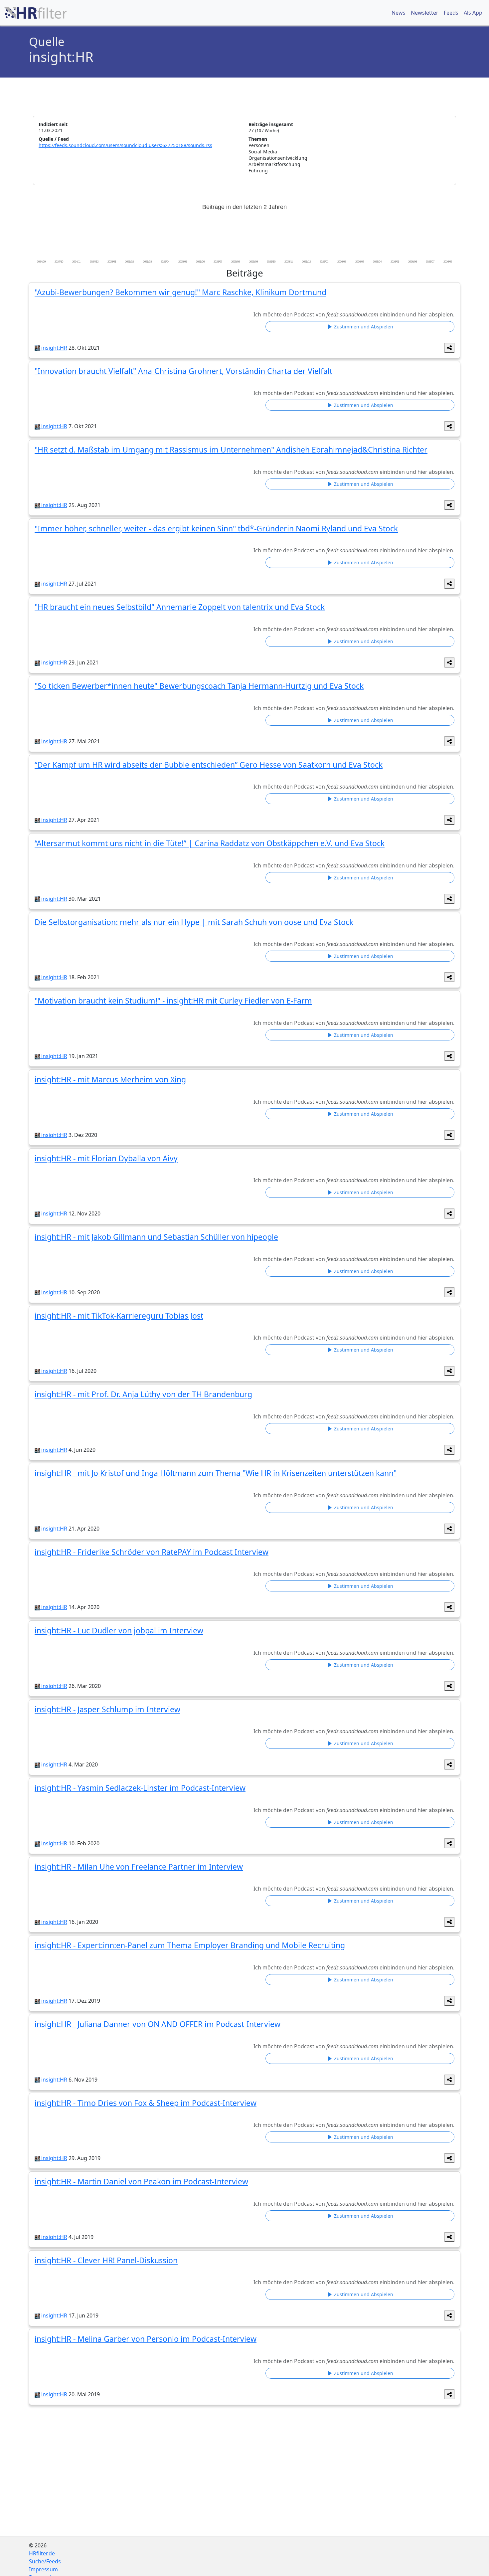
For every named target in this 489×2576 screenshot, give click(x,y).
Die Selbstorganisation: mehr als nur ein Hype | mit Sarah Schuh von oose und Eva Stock (194, 922)
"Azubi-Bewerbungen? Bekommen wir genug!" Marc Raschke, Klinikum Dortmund (180, 292)
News (399, 13)
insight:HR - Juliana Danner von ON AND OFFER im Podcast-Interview (158, 2024)
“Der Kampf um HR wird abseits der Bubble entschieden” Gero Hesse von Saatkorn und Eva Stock (209, 765)
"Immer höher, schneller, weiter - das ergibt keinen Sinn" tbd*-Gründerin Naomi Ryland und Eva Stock (216, 528)
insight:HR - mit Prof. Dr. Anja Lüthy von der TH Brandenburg (143, 1394)
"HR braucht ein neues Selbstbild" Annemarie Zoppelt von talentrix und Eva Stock (180, 607)
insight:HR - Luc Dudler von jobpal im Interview (119, 1630)
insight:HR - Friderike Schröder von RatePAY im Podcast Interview (152, 1552)
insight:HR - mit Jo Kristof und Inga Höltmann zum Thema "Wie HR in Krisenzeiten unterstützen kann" (216, 1473)
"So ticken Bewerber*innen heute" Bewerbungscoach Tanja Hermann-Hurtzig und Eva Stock (199, 686)
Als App (473, 13)
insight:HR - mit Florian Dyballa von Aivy (106, 1158)
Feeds (451, 13)
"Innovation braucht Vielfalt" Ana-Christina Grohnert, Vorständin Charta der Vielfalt (183, 371)
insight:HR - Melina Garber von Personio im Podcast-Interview (146, 2339)
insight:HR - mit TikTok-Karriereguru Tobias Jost (119, 1316)
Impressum (43, 2569)
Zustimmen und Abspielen (363, 327)
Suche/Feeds (45, 2561)
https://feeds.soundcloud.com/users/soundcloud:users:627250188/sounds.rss (125, 145)
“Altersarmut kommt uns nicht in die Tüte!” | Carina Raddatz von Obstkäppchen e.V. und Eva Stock (210, 843)
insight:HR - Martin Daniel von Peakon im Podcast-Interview (141, 2181)
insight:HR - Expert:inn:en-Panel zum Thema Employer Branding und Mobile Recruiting (190, 1945)
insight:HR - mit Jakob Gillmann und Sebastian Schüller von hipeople (156, 1237)
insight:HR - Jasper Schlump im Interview (107, 1709)
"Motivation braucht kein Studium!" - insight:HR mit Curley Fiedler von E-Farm (173, 1001)
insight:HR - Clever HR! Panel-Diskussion (106, 2260)
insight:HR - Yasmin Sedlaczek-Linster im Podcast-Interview (140, 1788)
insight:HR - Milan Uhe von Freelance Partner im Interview (139, 1867)
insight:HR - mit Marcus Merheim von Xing (110, 1079)
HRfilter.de (42, 2553)
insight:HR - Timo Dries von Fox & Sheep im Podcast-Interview (146, 2103)
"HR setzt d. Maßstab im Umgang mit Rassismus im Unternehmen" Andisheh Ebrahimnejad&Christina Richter (231, 450)
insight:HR (54, 348)
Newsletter (425, 13)
